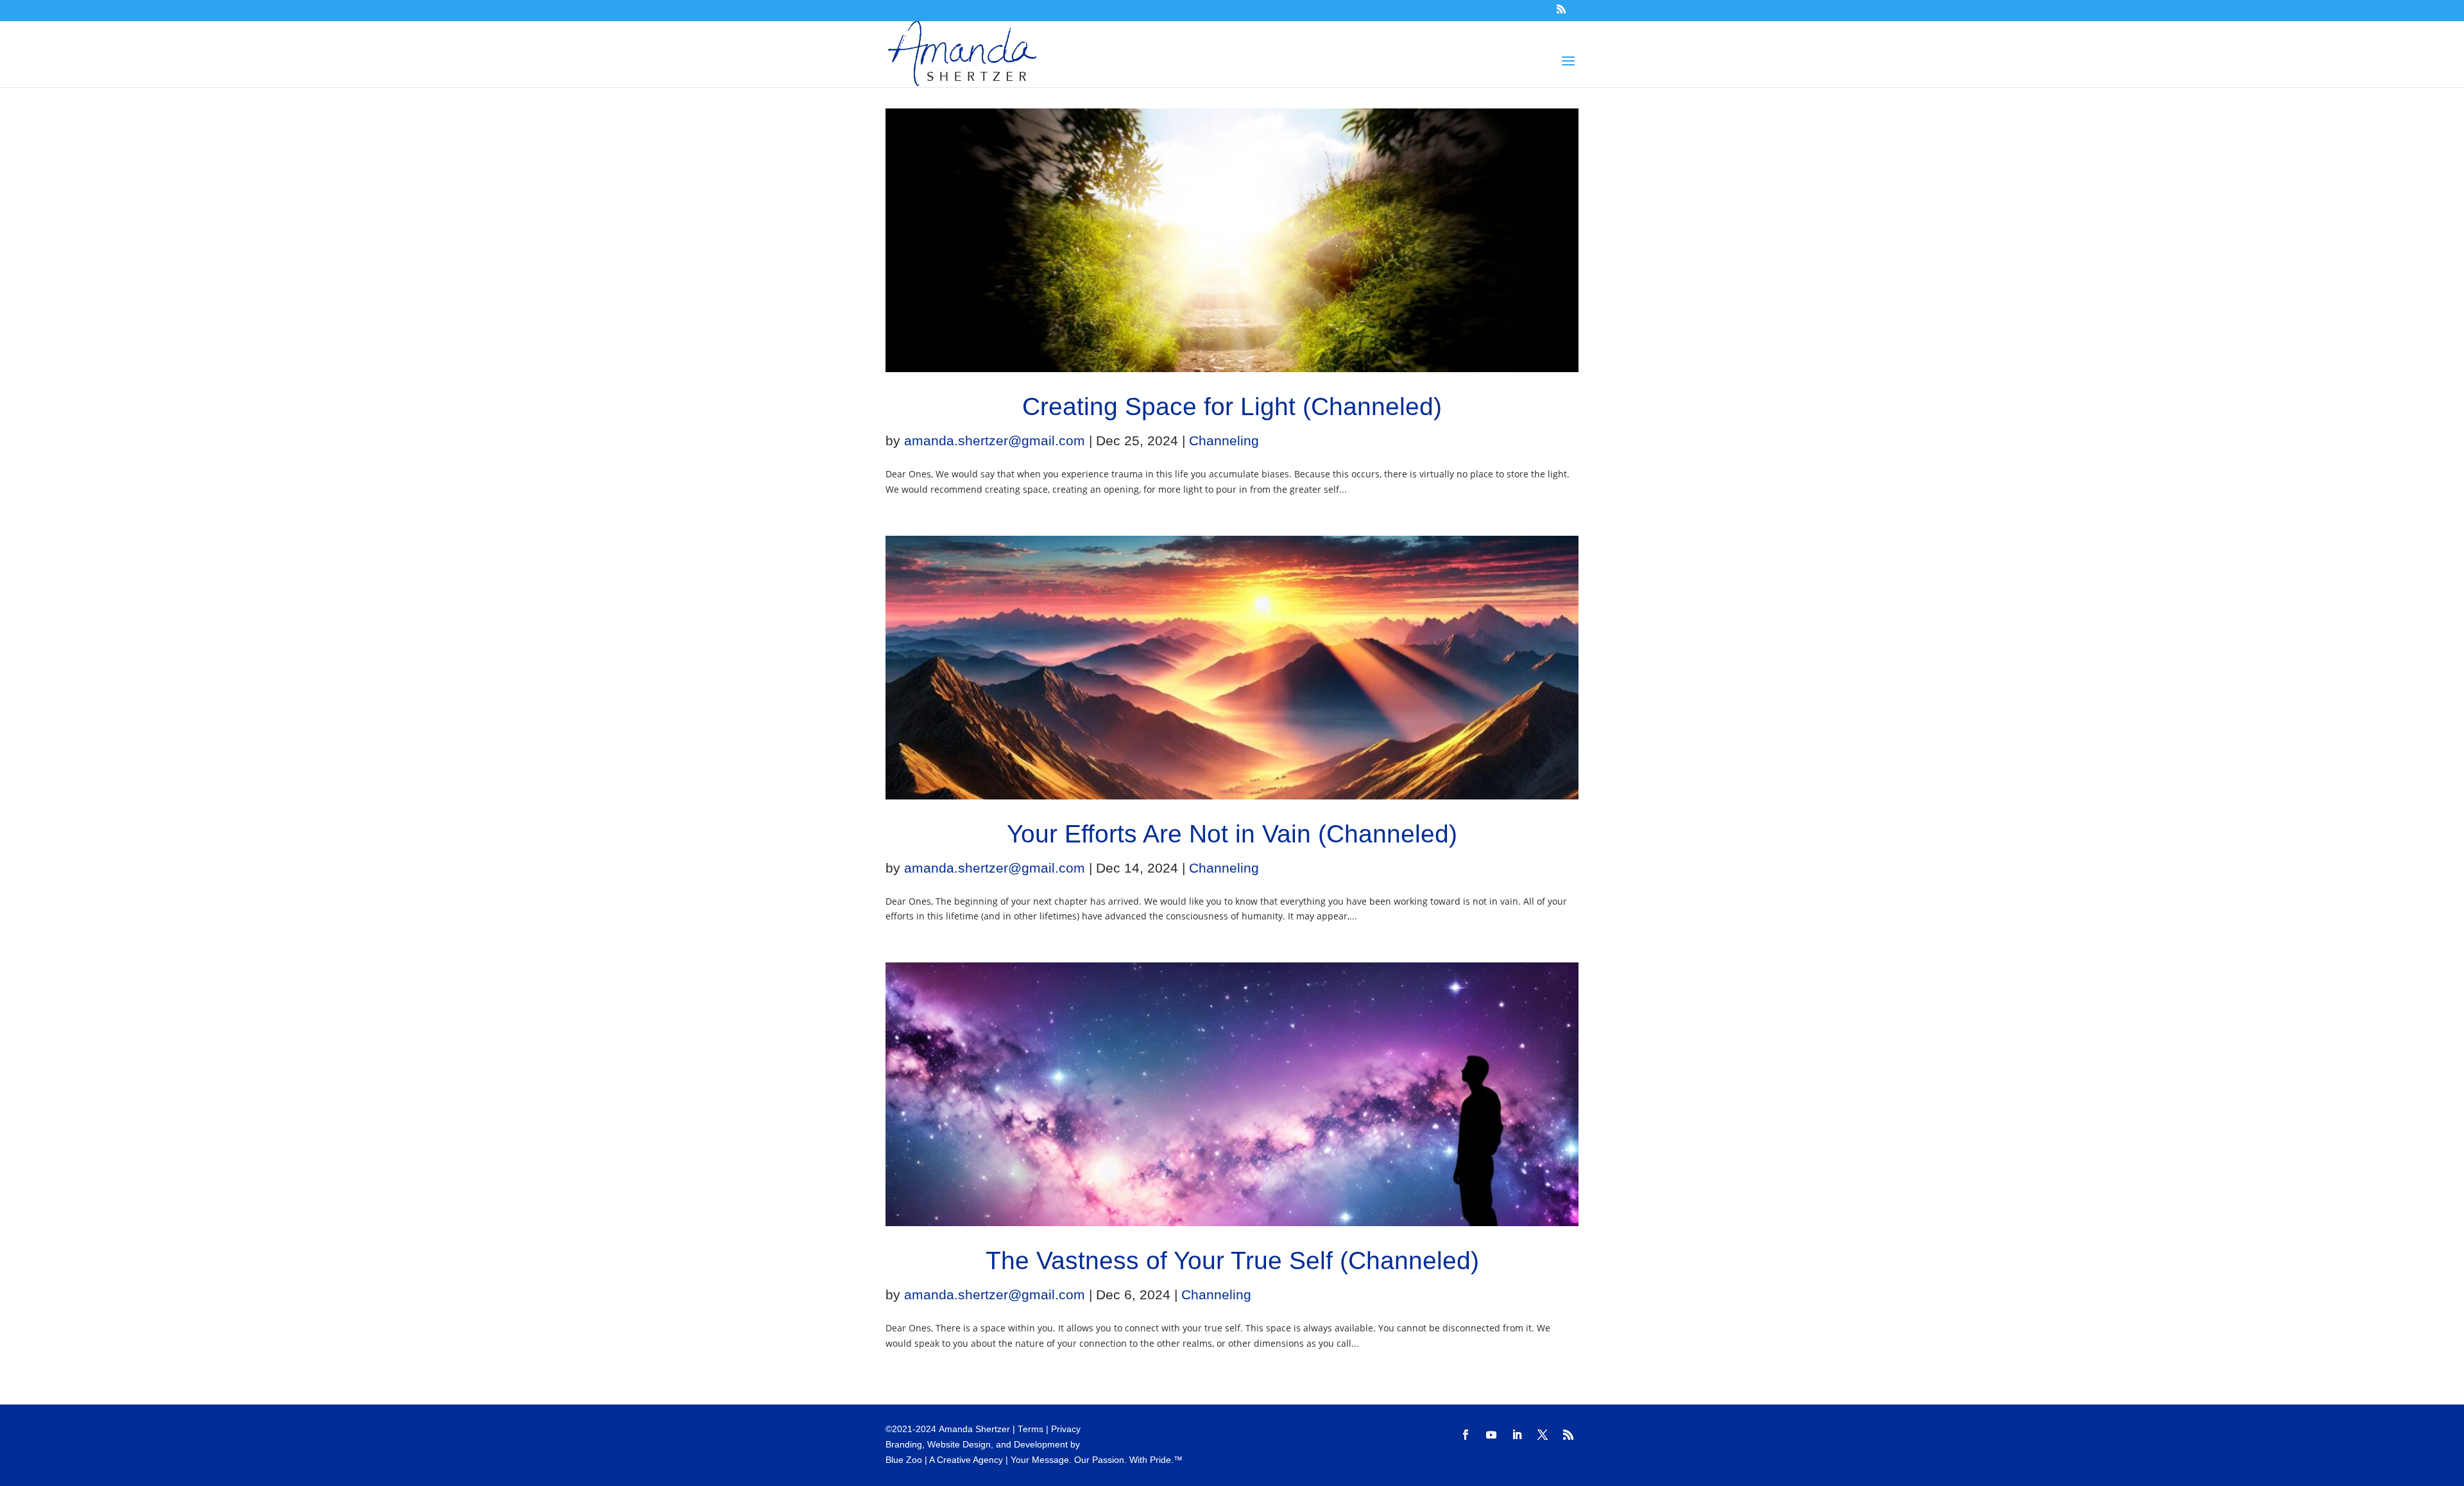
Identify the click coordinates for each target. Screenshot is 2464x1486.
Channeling (1224, 440)
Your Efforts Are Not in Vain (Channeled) (1232, 834)
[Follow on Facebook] (1466, 1435)
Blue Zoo (904, 1460)
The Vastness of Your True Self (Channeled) (1232, 1260)
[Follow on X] (1543, 1435)
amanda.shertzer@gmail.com (995, 440)
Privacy (1066, 1429)
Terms (1031, 1429)
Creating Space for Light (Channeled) (1232, 406)
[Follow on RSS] (1568, 1435)
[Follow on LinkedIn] (1517, 1435)
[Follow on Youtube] (1491, 1435)
